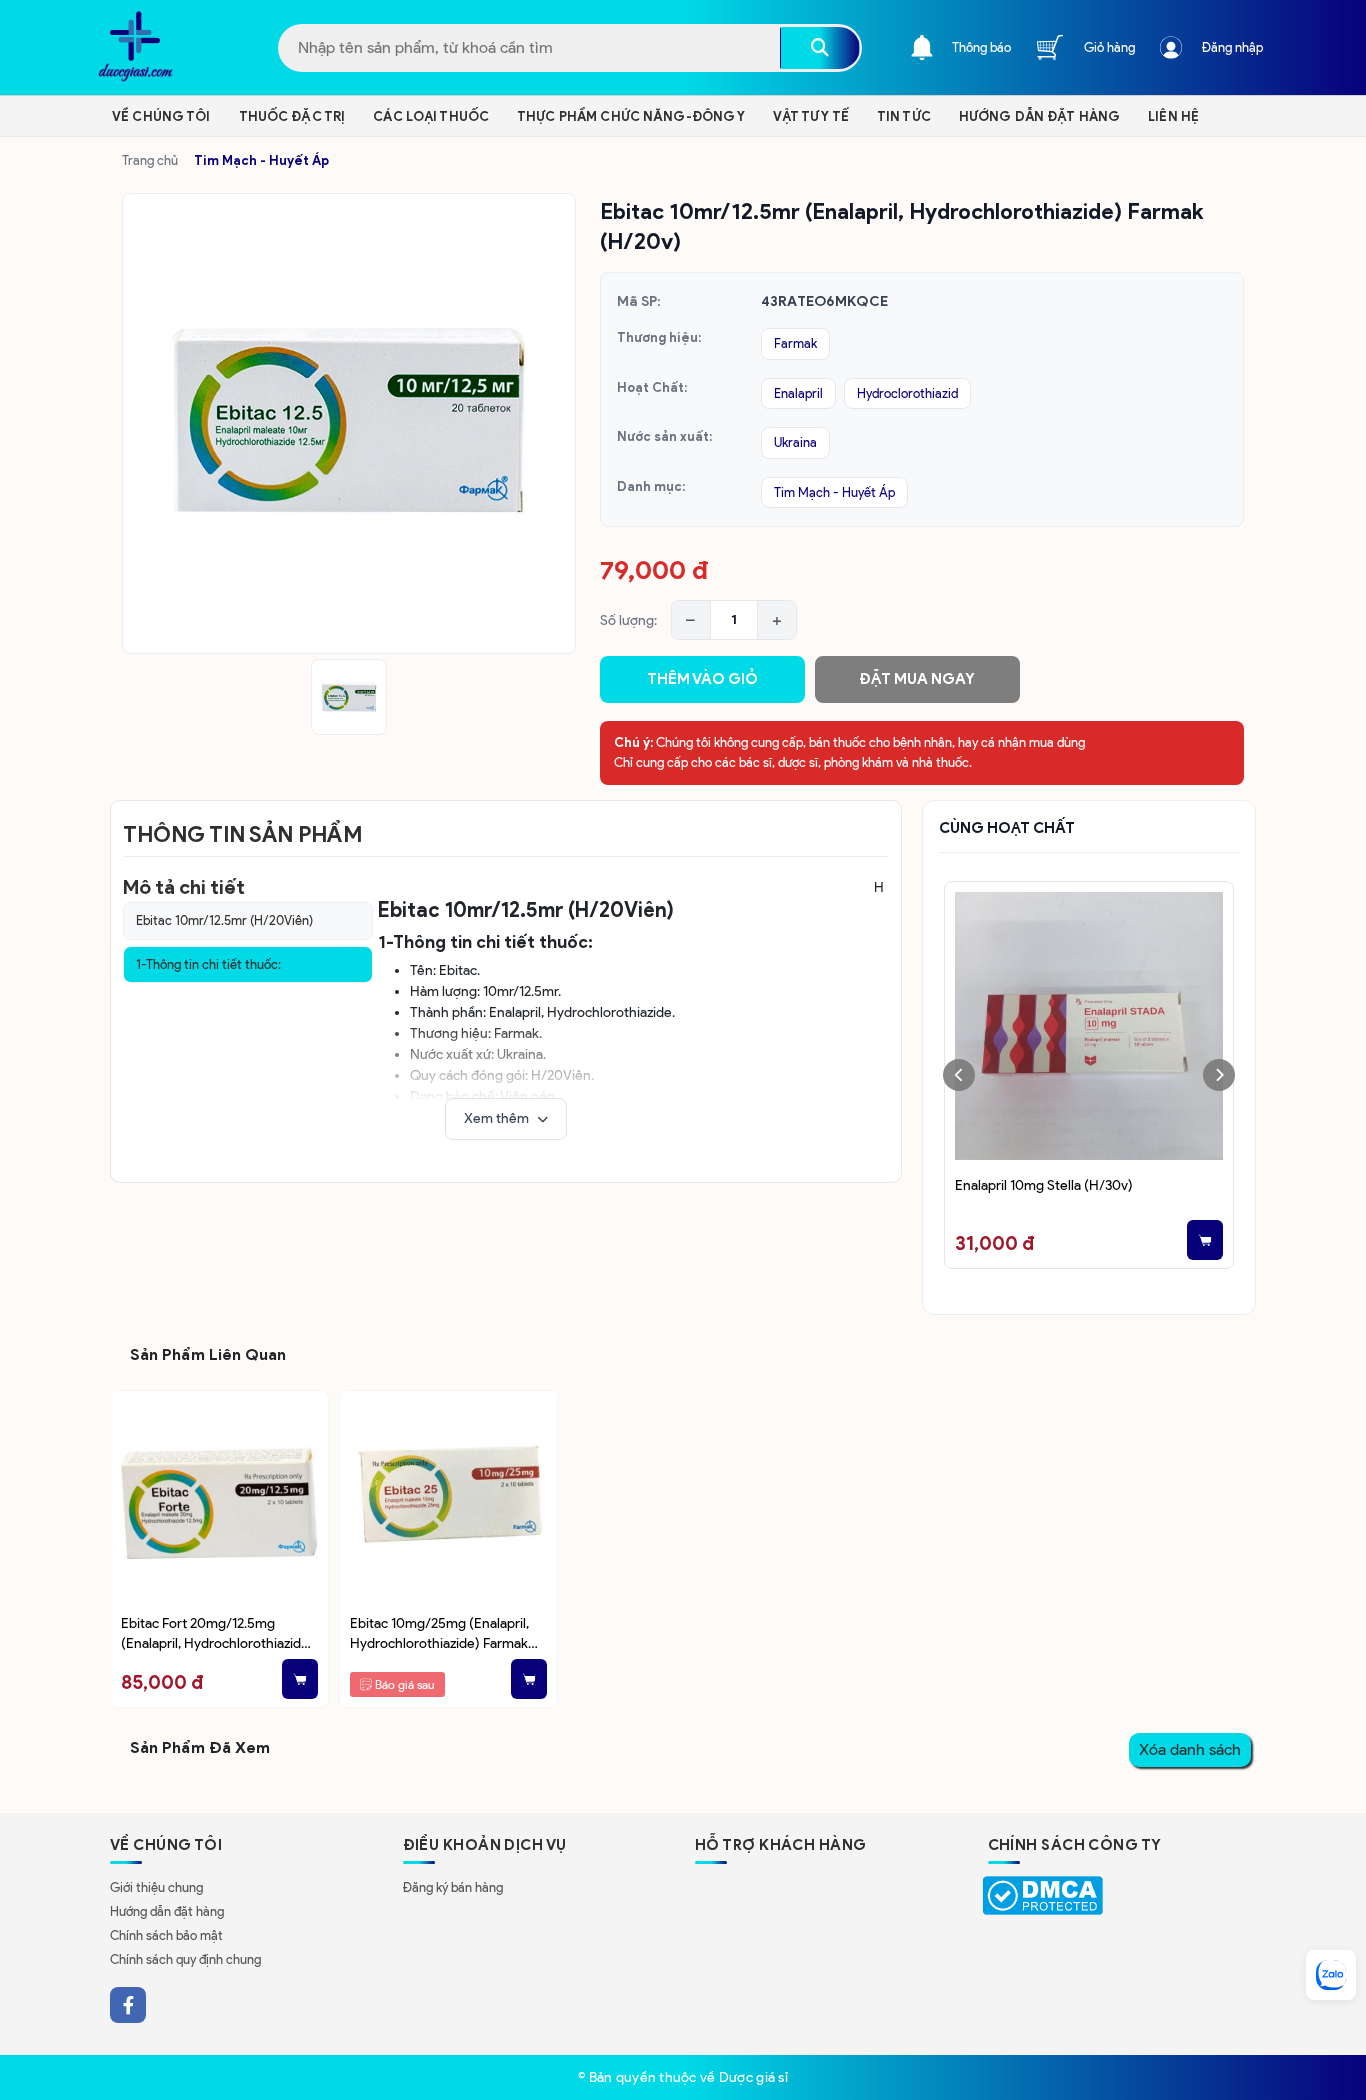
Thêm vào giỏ (702, 679)
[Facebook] (128, 2005)
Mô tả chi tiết (184, 887)
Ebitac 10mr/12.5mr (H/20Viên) (224, 920)
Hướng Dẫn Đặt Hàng (1039, 116)
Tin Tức (904, 116)
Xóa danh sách (1190, 1749)
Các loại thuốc (431, 116)
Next (1219, 1075)
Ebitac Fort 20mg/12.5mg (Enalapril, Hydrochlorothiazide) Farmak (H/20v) (217, 1634)
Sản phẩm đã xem (200, 1747)
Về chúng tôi (161, 116)
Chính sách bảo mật (166, 1935)
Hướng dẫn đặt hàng (167, 1911)
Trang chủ (150, 160)
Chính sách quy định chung (185, 1959)
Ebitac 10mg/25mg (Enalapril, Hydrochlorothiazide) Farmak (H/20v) (439, 1634)
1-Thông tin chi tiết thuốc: (208, 964)
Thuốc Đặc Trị (292, 116)
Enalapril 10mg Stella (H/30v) (1044, 1185)
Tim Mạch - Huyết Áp (261, 160)
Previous (959, 1075)
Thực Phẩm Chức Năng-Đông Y (631, 116)
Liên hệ (1173, 116)
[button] (506, 1119)
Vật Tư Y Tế (810, 116)
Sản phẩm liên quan (208, 1354)
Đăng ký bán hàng (453, 1887)
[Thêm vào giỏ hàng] (1205, 1240)
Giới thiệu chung (156, 1887)
